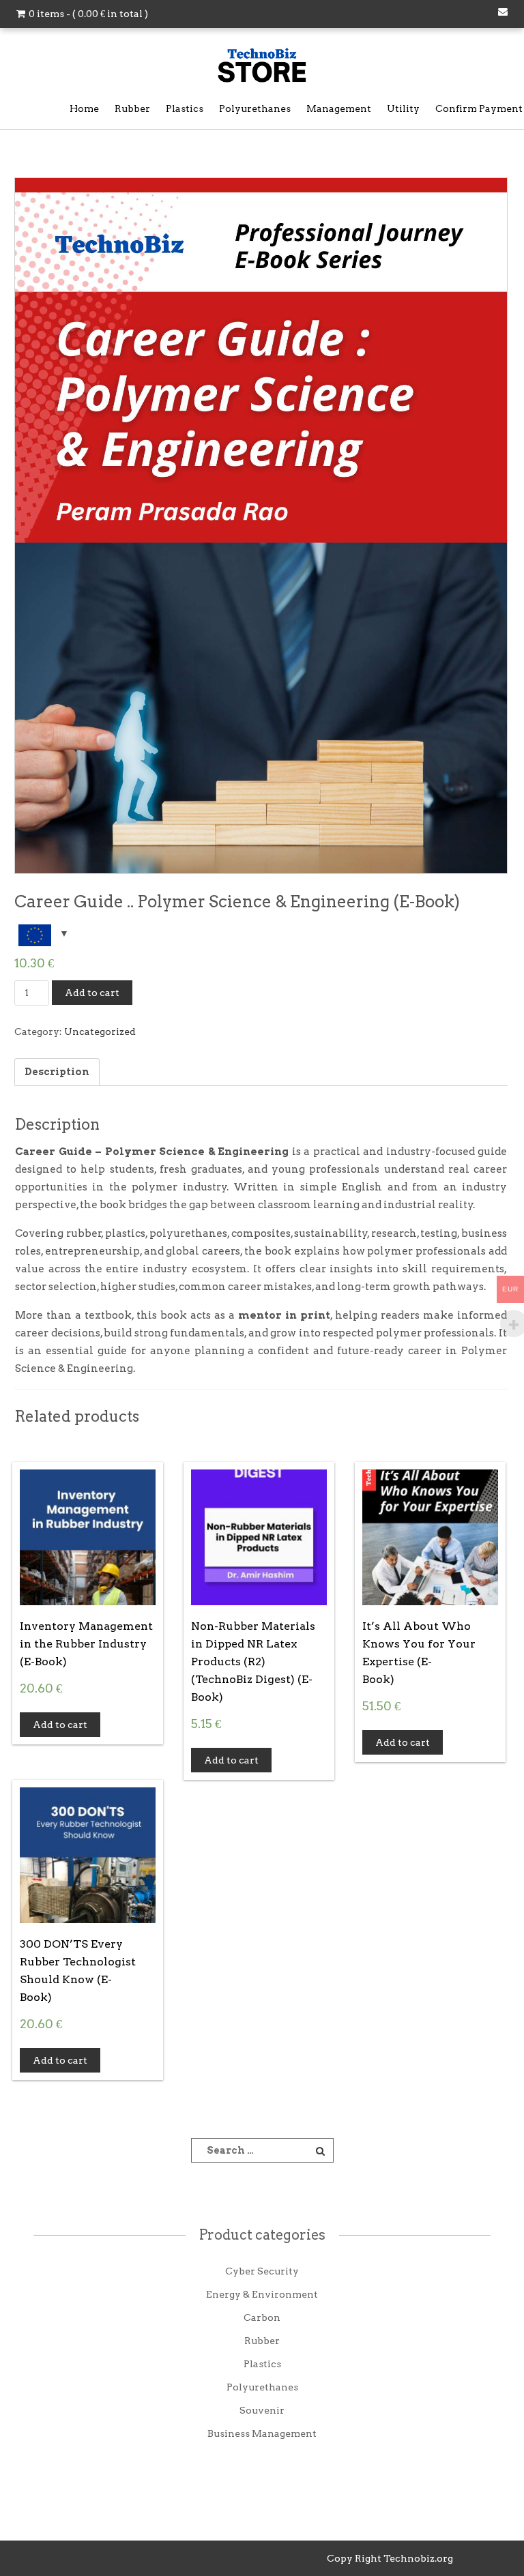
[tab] (57, 1072)
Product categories (262, 2235)
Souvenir (262, 2410)
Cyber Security (262, 2271)
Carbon (262, 2317)
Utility (403, 108)
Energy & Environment (262, 2294)
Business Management (262, 2433)
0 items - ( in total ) (87, 14)
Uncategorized (100, 1031)
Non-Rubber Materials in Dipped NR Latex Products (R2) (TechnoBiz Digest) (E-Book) (253, 1662)
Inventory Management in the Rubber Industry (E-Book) (86, 1644)
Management (339, 108)
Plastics (185, 108)
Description (57, 1072)
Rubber (132, 108)
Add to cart (92, 993)
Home (84, 108)
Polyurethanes (255, 108)
